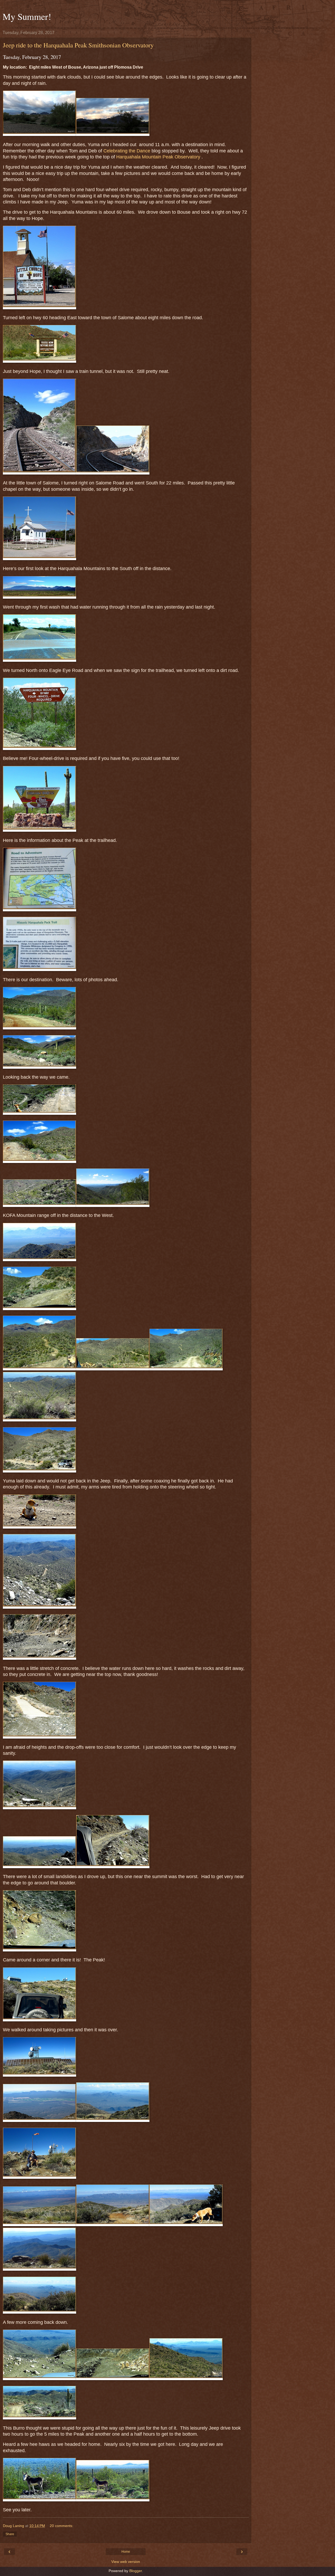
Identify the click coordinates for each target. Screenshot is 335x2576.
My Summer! (27, 16)
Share (10, 2534)
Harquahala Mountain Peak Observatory (158, 157)
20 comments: (62, 2526)
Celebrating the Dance (127, 151)
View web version (126, 2562)
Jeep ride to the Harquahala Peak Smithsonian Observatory (78, 45)
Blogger (136, 2571)
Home (126, 2552)
